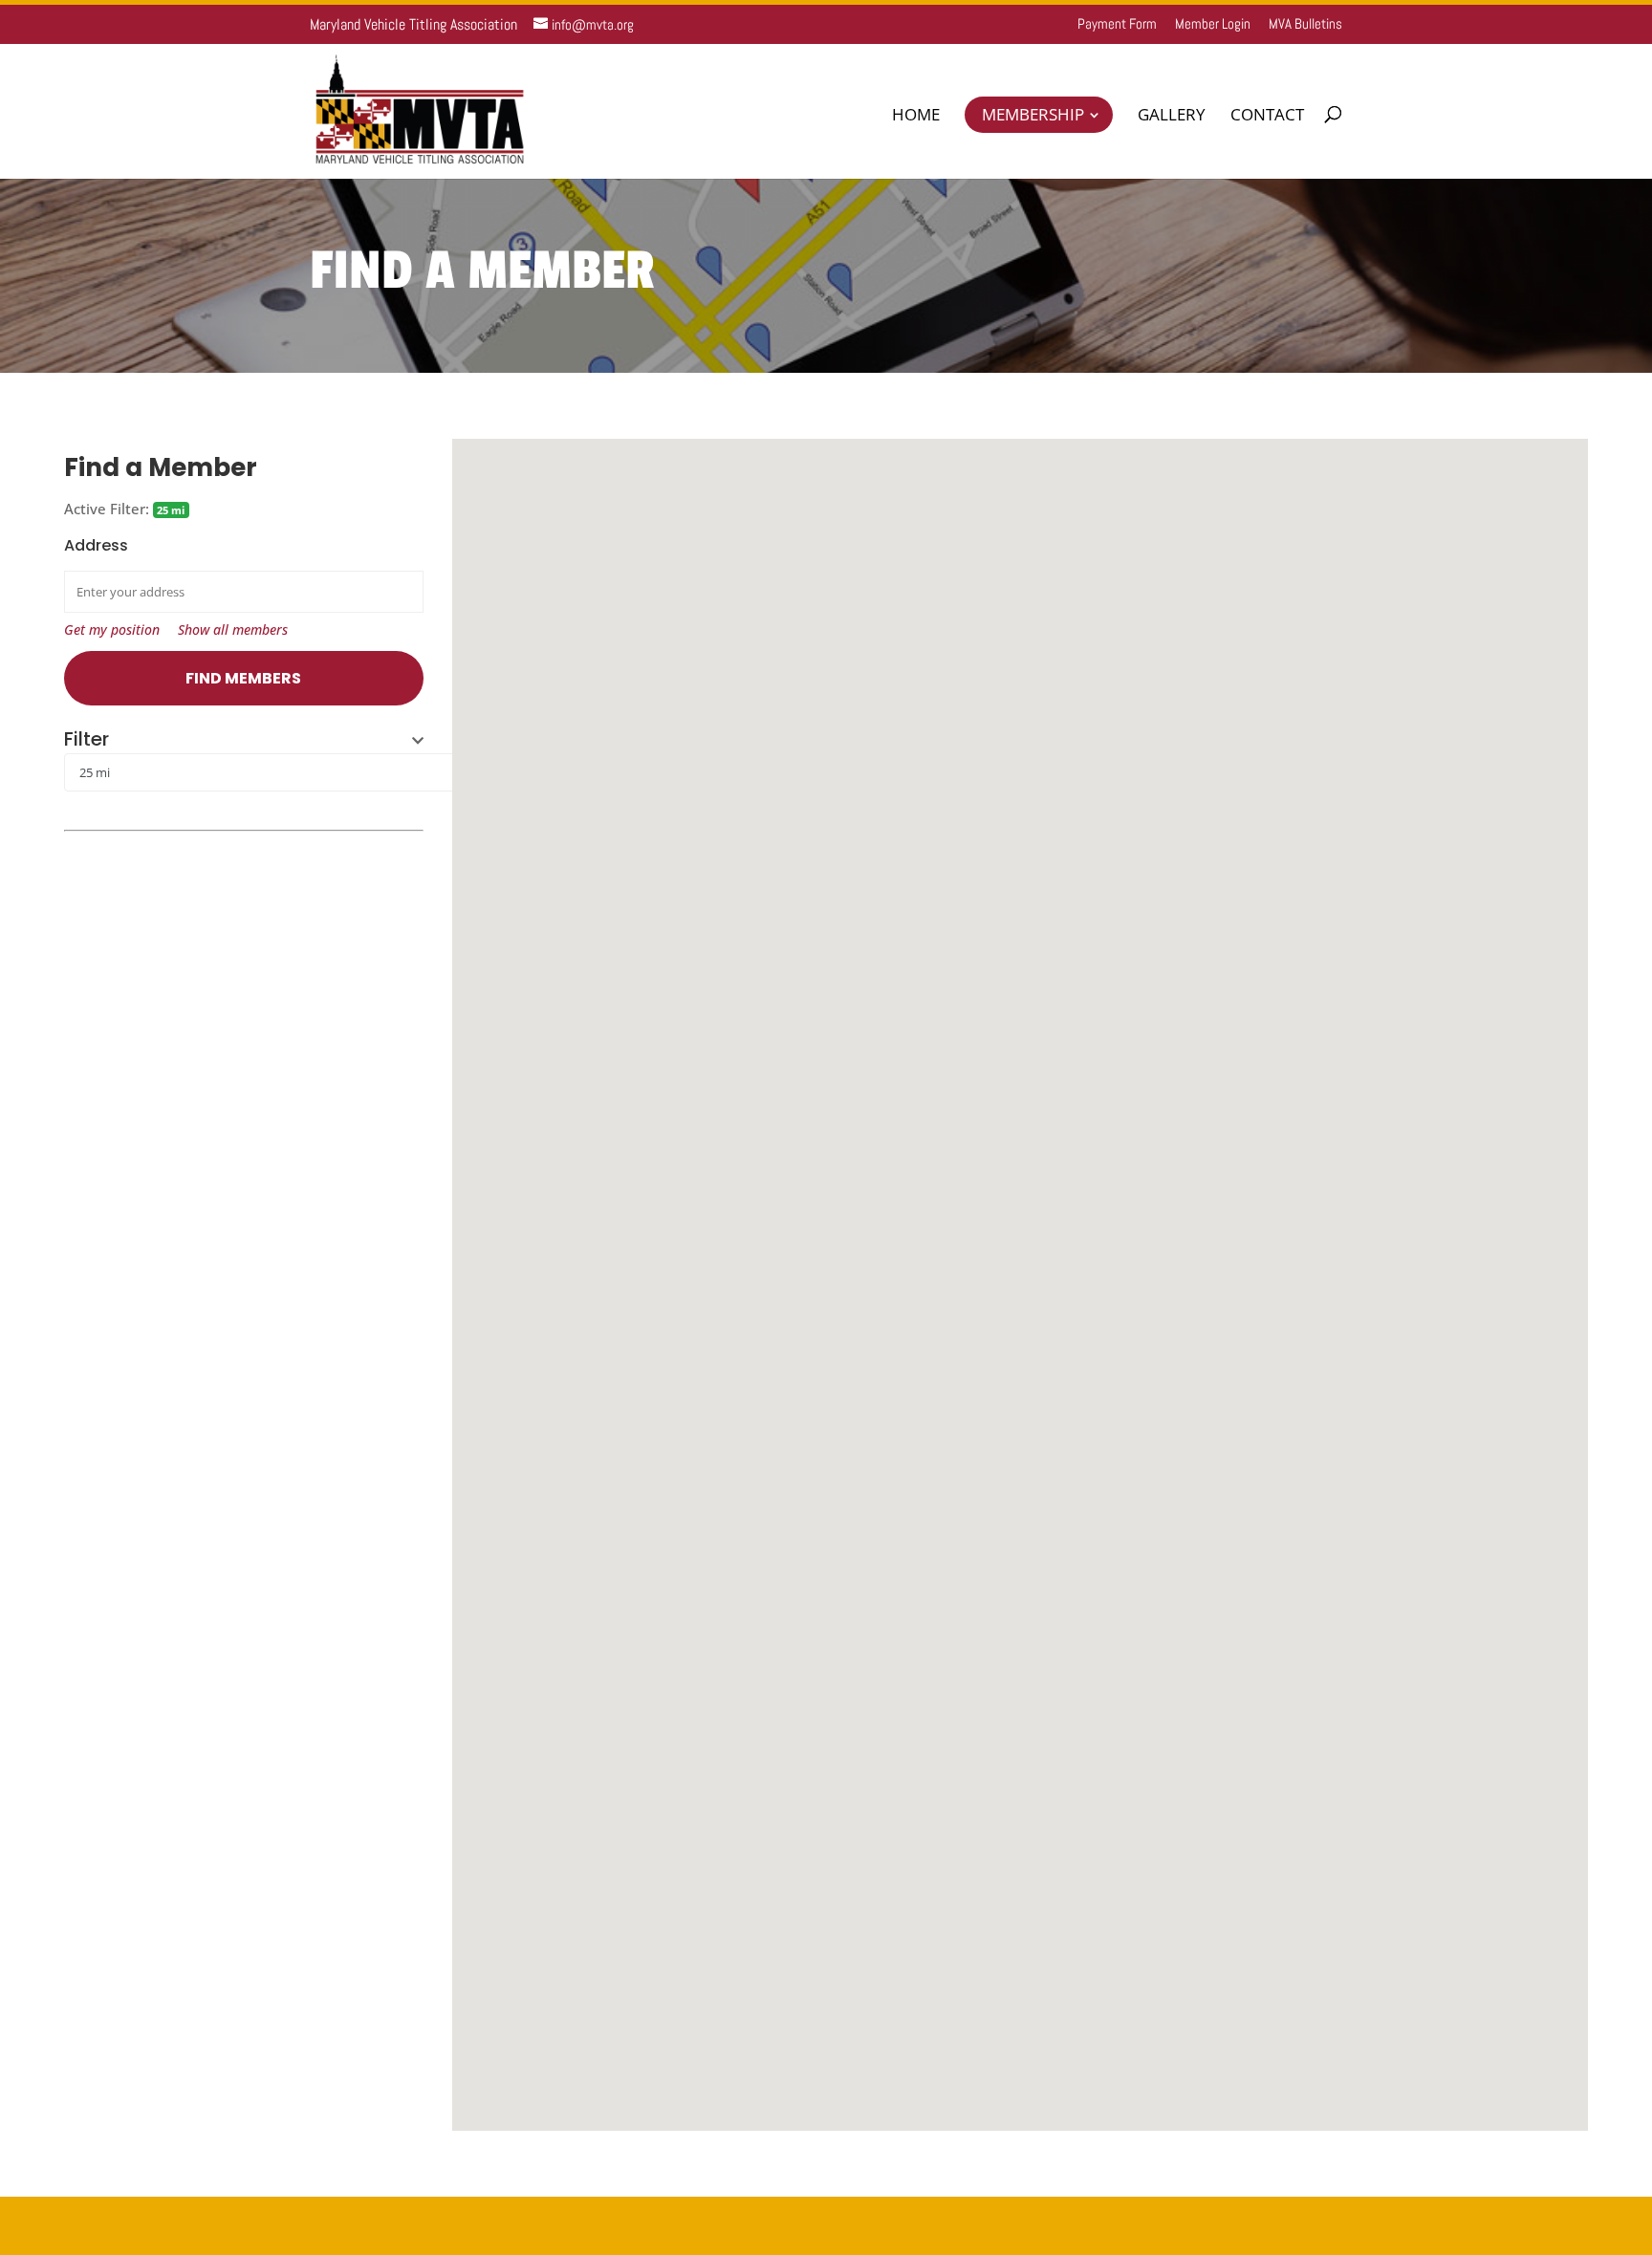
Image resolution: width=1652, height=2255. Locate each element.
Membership (1033, 114)
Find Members (243, 678)
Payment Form (1117, 24)
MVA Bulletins (1305, 24)
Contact (1267, 117)
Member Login (1213, 24)
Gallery (1172, 117)
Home (916, 117)
